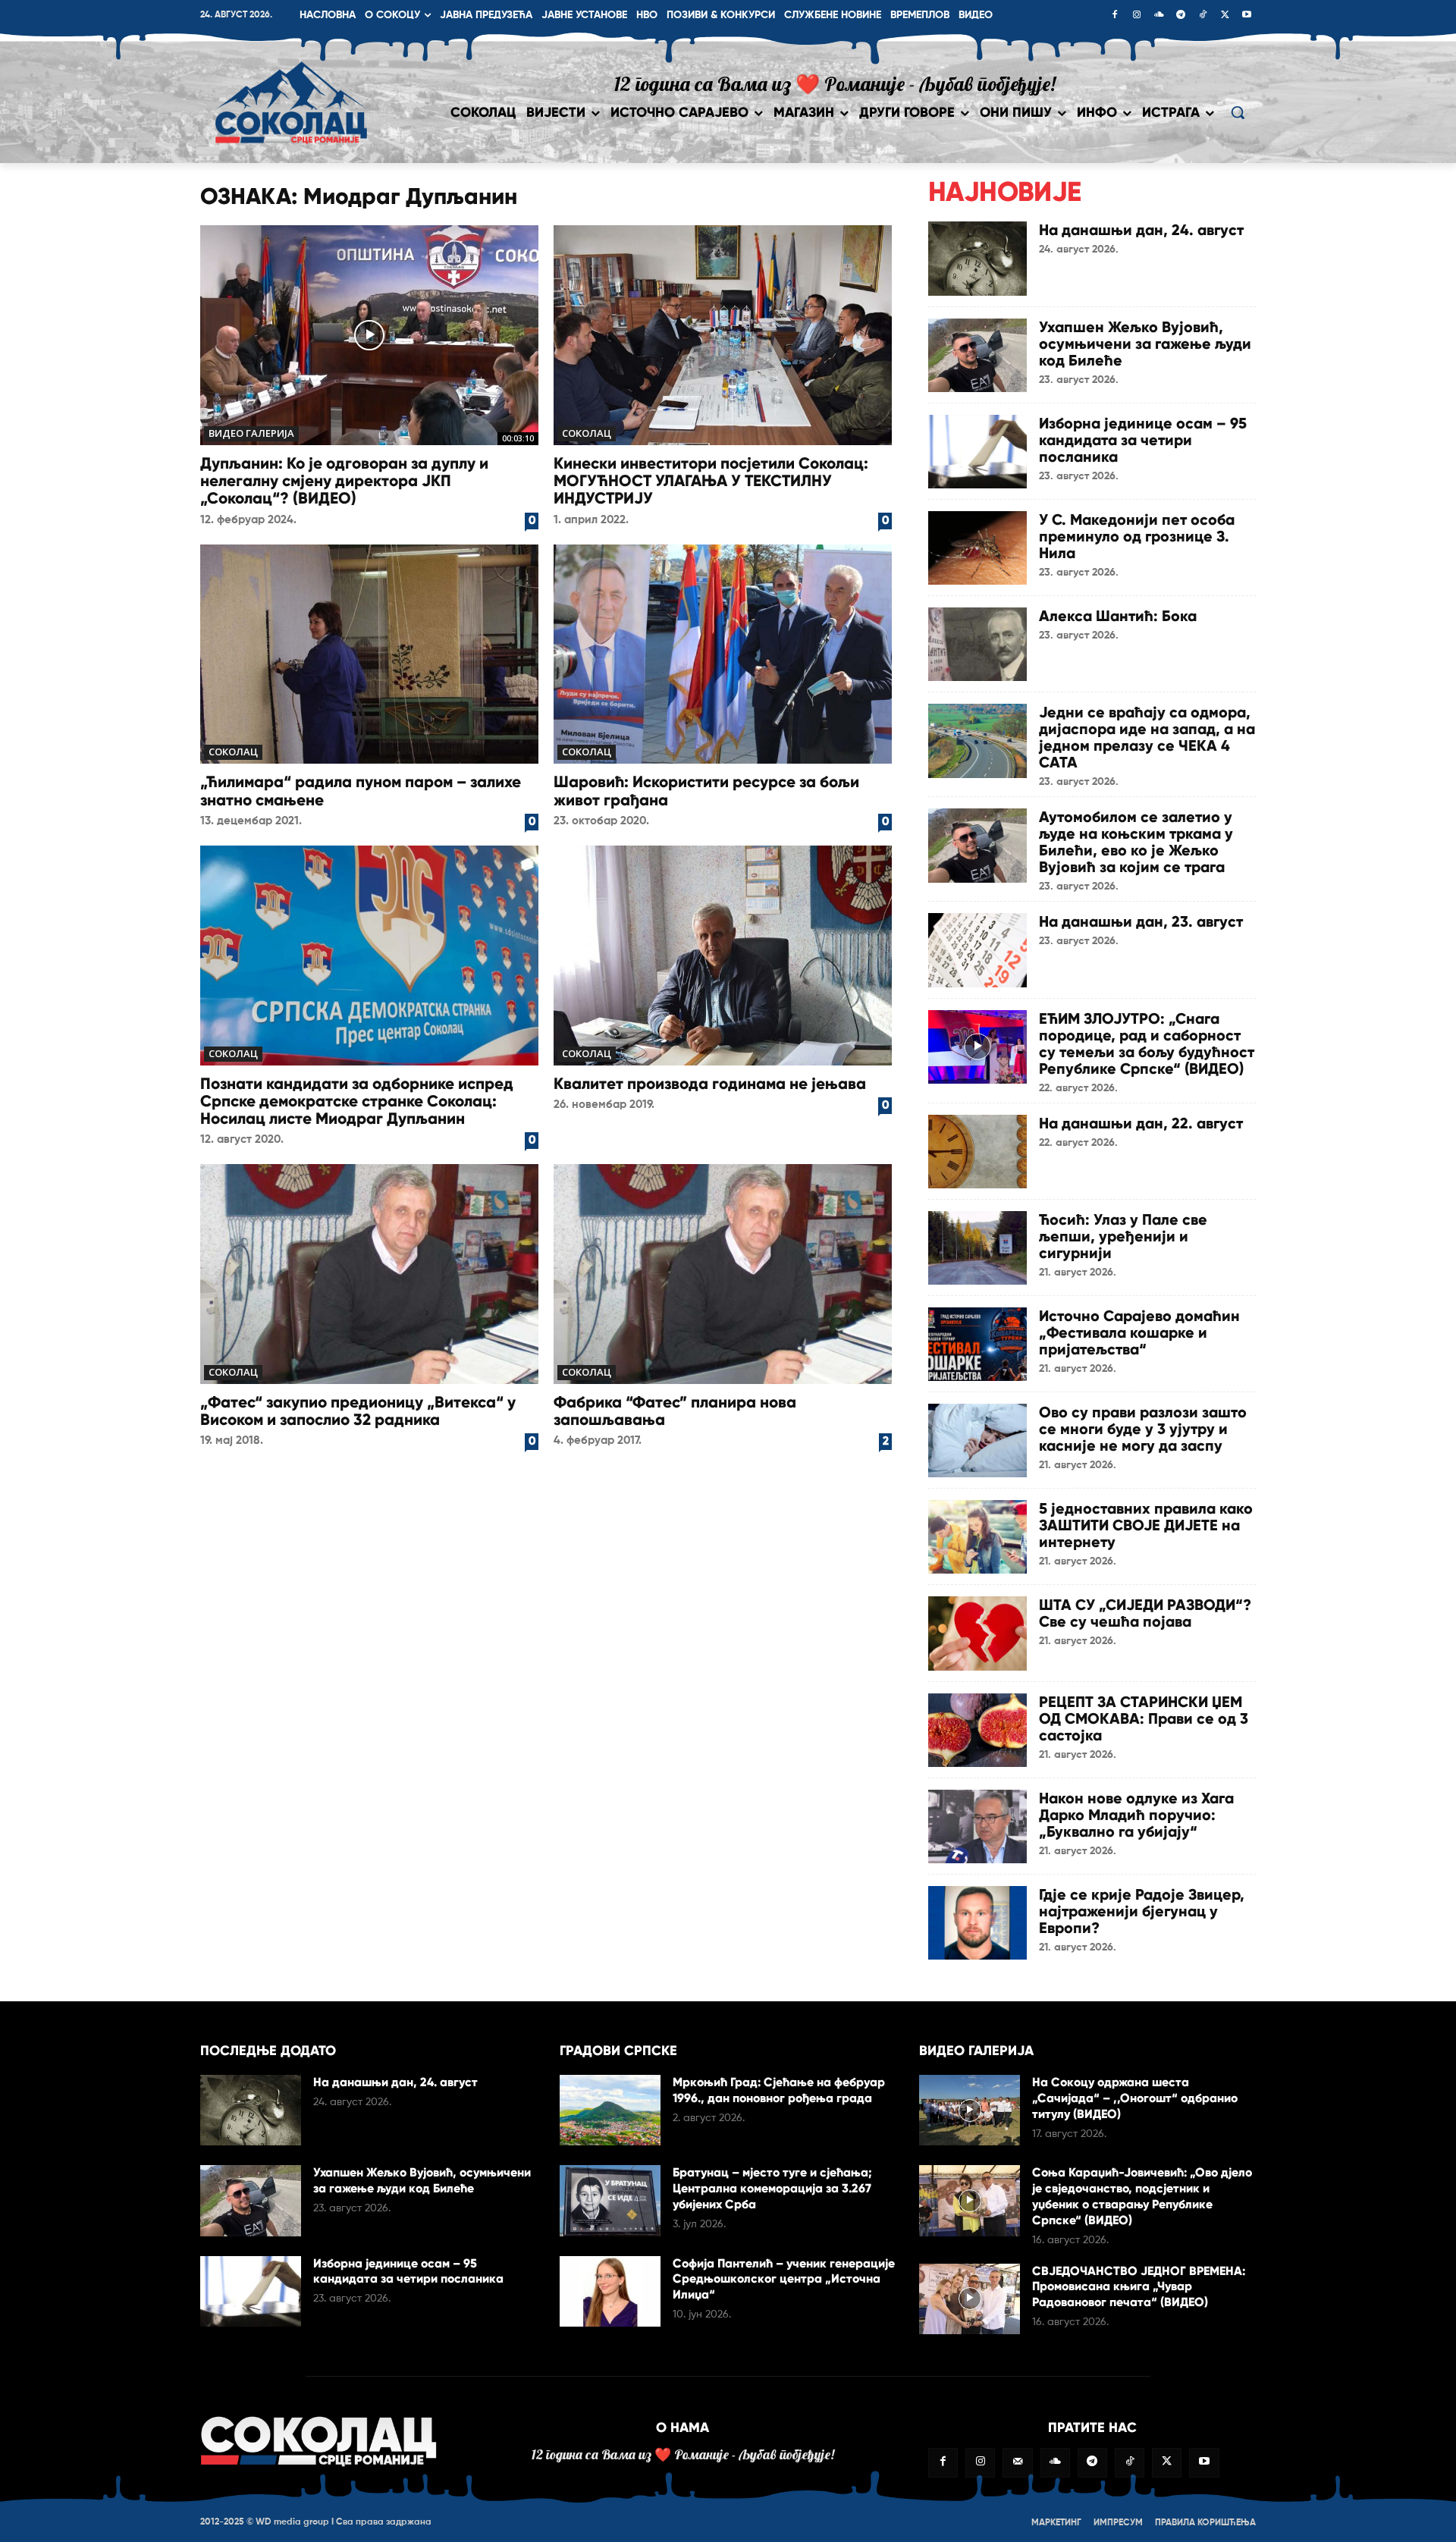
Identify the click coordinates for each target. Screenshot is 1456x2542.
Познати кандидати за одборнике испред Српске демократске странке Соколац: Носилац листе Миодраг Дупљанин (357, 1101)
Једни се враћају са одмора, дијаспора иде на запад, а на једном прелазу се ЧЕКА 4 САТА (1147, 737)
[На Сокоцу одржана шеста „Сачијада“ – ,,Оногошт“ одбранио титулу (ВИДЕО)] (970, 2110)
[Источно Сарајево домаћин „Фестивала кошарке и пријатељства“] (977, 1344)
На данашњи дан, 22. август (1141, 1123)
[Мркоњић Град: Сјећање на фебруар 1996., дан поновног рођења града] (610, 2110)
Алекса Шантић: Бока (1118, 616)
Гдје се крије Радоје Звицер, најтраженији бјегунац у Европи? (1142, 1911)
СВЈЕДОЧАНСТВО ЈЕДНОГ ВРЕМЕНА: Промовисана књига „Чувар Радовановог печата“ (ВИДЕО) (1139, 2287)
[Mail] (1017, 2463)
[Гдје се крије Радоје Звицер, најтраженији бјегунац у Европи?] (977, 1923)
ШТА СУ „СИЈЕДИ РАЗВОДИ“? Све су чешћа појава (1145, 1613)
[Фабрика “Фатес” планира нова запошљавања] (723, 1274)
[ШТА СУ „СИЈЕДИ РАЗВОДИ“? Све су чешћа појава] (977, 1633)
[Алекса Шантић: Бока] (977, 644)
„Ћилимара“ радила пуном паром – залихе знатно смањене (361, 791)
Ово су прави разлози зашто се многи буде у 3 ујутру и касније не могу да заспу (1143, 1429)
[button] (1238, 112)
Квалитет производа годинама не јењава (710, 1084)
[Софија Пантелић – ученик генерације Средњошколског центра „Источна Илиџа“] (610, 2291)
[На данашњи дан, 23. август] (977, 950)
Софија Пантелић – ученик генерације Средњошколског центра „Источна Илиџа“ (784, 2279)
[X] (1225, 16)
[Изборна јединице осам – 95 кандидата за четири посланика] (977, 452)
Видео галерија (251, 433)
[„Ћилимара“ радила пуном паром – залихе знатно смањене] (369, 654)
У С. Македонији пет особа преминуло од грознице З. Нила (1137, 536)
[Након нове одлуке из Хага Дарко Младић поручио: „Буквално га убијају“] (977, 1826)
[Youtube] (1247, 16)
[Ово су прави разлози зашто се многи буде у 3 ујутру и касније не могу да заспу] (977, 1440)
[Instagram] (1137, 16)
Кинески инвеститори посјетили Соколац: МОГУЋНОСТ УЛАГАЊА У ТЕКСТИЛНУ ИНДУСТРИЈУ (711, 481)
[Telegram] (1181, 16)
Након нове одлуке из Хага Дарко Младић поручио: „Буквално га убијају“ (1136, 1815)
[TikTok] (1203, 16)
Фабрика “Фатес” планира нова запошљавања (675, 1411)
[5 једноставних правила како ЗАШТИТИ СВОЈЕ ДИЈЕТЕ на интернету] (977, 1537)
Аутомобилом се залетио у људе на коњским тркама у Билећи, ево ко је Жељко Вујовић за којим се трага (1136, 842)
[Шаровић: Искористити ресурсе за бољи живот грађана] (723, 654)
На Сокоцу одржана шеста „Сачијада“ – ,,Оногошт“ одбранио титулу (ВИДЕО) (1135, 2098)
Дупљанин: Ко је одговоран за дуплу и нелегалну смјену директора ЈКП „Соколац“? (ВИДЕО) (344, 481)
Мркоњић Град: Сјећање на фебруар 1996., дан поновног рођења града (779, 2090)
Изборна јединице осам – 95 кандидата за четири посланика (1143, 440)
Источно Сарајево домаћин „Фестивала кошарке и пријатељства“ (1139, 1332)
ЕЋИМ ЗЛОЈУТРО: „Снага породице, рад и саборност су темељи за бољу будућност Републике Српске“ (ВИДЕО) (1147, 1043)
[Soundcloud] (1159, 16)
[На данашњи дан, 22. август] (977, 1152)
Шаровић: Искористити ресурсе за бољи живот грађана (706, 791)
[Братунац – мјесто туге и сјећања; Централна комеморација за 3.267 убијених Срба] (610, 2200)
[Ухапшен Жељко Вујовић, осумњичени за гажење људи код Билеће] (977, 355)
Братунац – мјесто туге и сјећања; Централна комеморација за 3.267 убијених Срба (772, 2188)
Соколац (587, 433)
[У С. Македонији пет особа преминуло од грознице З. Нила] (977, 548)
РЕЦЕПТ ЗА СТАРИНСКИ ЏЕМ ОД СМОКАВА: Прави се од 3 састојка (1144, 1718)
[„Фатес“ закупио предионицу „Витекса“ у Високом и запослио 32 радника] (369, 1274)
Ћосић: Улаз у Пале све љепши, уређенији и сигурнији (1123, 1236)
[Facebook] (1115, 16)
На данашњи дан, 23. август (1141, 921)
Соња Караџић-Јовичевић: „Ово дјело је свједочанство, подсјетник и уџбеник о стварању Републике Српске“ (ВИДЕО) (1142, 2196)
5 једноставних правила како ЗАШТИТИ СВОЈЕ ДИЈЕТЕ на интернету (1146, 1525)
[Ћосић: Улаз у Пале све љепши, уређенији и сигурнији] (977, 1248)
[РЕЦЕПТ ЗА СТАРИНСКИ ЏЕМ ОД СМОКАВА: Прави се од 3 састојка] (977, 1730)
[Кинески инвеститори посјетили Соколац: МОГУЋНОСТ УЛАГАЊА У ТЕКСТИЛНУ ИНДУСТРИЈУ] (723, 335)
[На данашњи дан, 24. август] (977, 258)
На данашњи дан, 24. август (1141, 230)
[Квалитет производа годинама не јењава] (723, 956)
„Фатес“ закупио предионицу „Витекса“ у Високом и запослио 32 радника (358, 1411)
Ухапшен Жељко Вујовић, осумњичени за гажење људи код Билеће (1145, 344)
